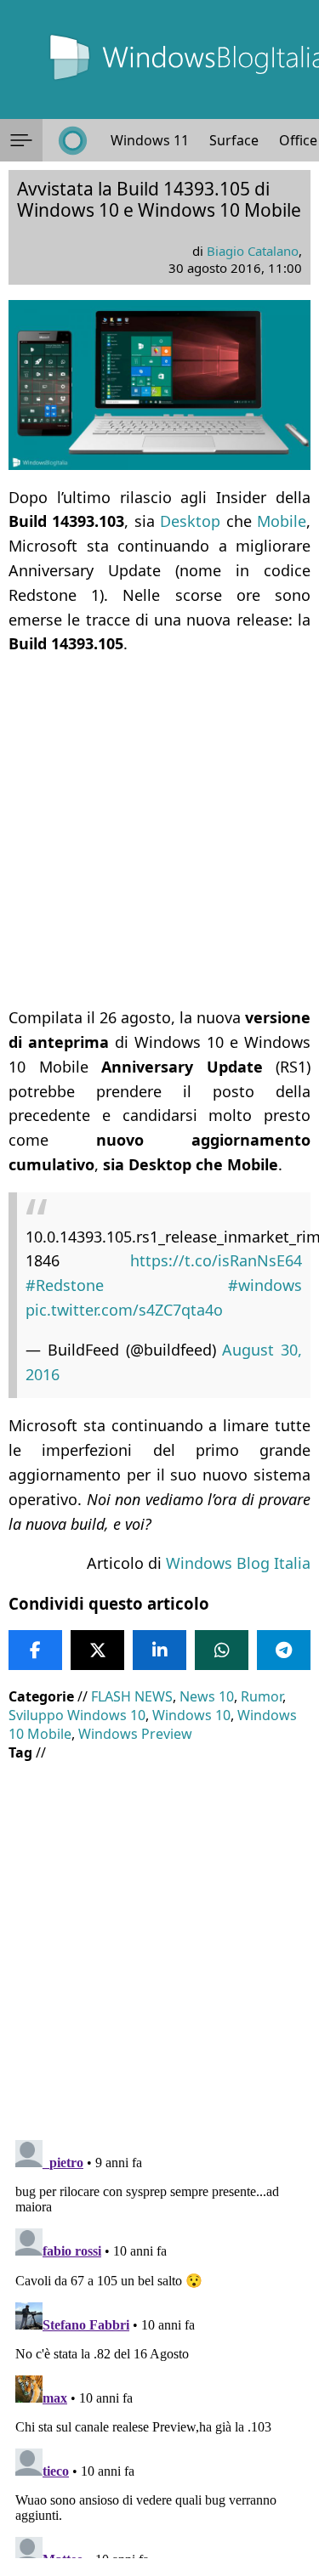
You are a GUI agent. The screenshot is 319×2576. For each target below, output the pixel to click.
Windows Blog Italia (238, 1563)
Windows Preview (135, 1734)
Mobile (282, 521)
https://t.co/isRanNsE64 (216, 1260)
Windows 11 (150, 140)
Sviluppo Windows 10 (77, 1715)
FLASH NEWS (132, 1696)
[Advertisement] (159, 831)
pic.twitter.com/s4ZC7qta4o (124, 1310)
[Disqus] (159, 2346)
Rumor (262, 1696)
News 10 (207, 1696)
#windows (265, 1285)
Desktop (190, 521)
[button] (21, 140)
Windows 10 (191, 1715)
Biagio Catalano (253, 251)
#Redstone (65, 1285)
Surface (234, 140)
